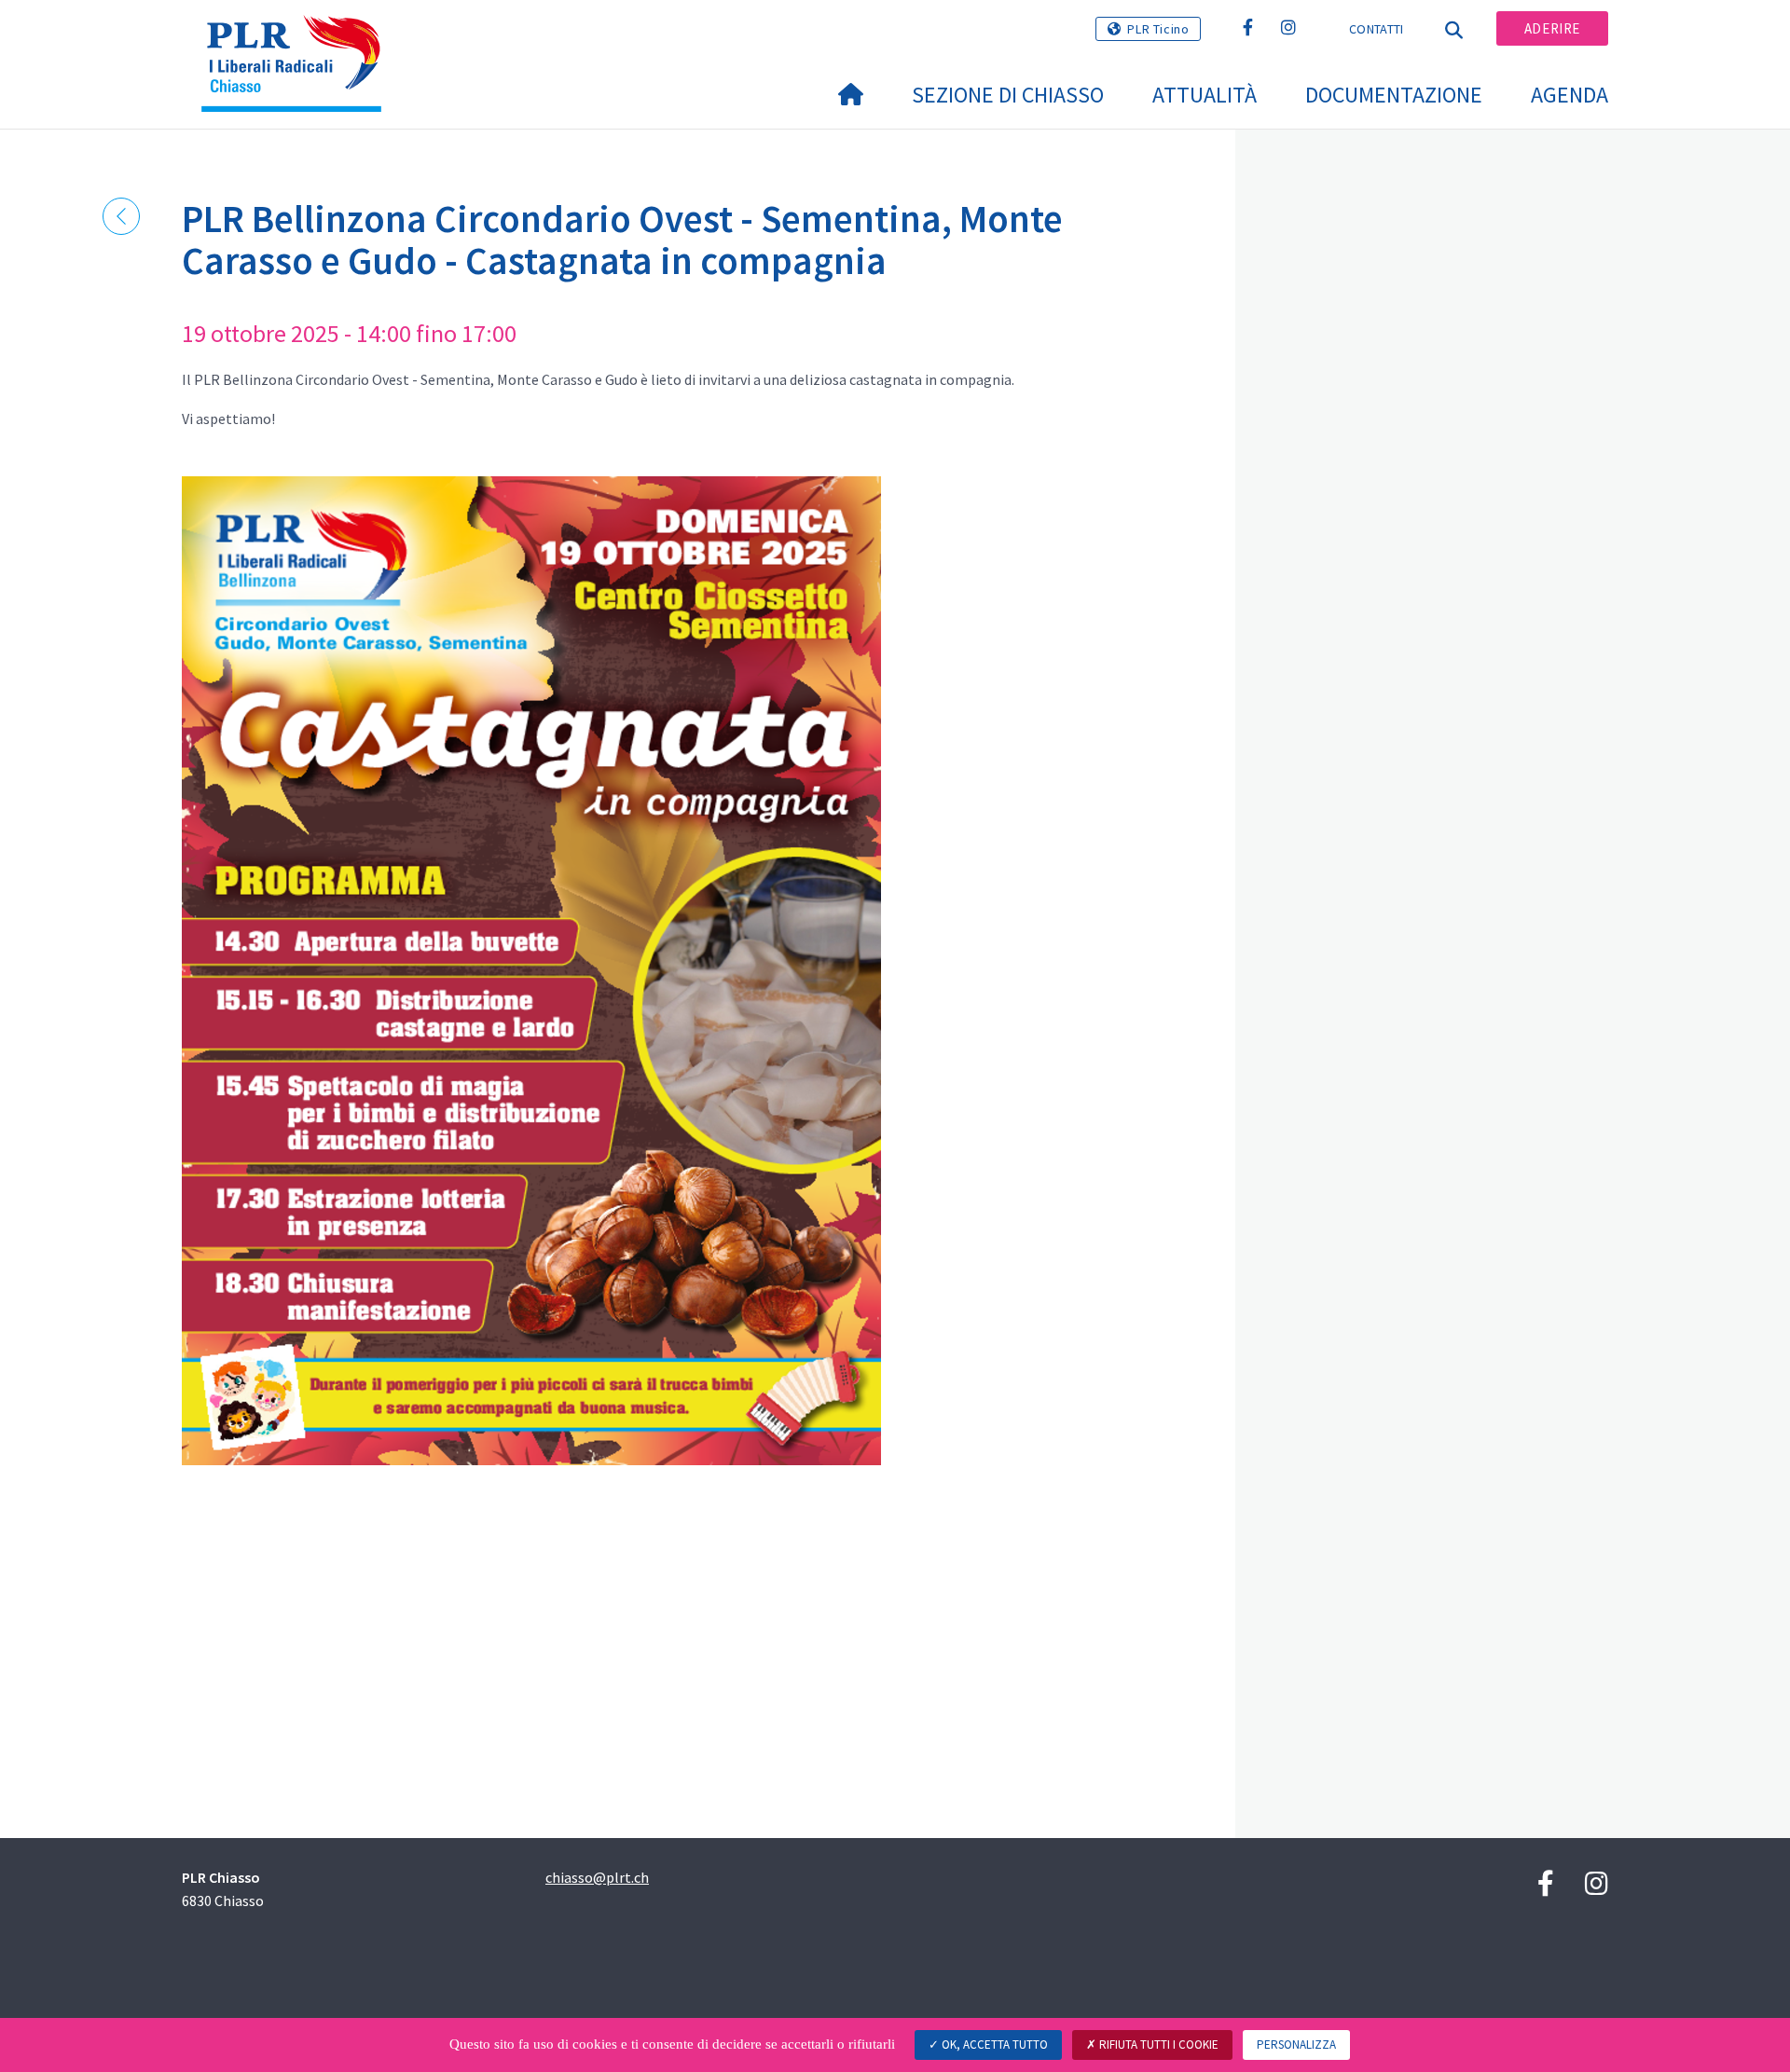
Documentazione (1394, 95)
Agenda (1570, 95)
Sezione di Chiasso (1008, 95)
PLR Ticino (1158, 29)
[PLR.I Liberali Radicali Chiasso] (298, 38)
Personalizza (1296, 2045)
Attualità (1205, 95)
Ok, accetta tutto (993, 2045)
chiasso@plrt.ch (597, 1877)
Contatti (1376, 29)
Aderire (1552, 28)
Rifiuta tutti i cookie (1157, 2045)
